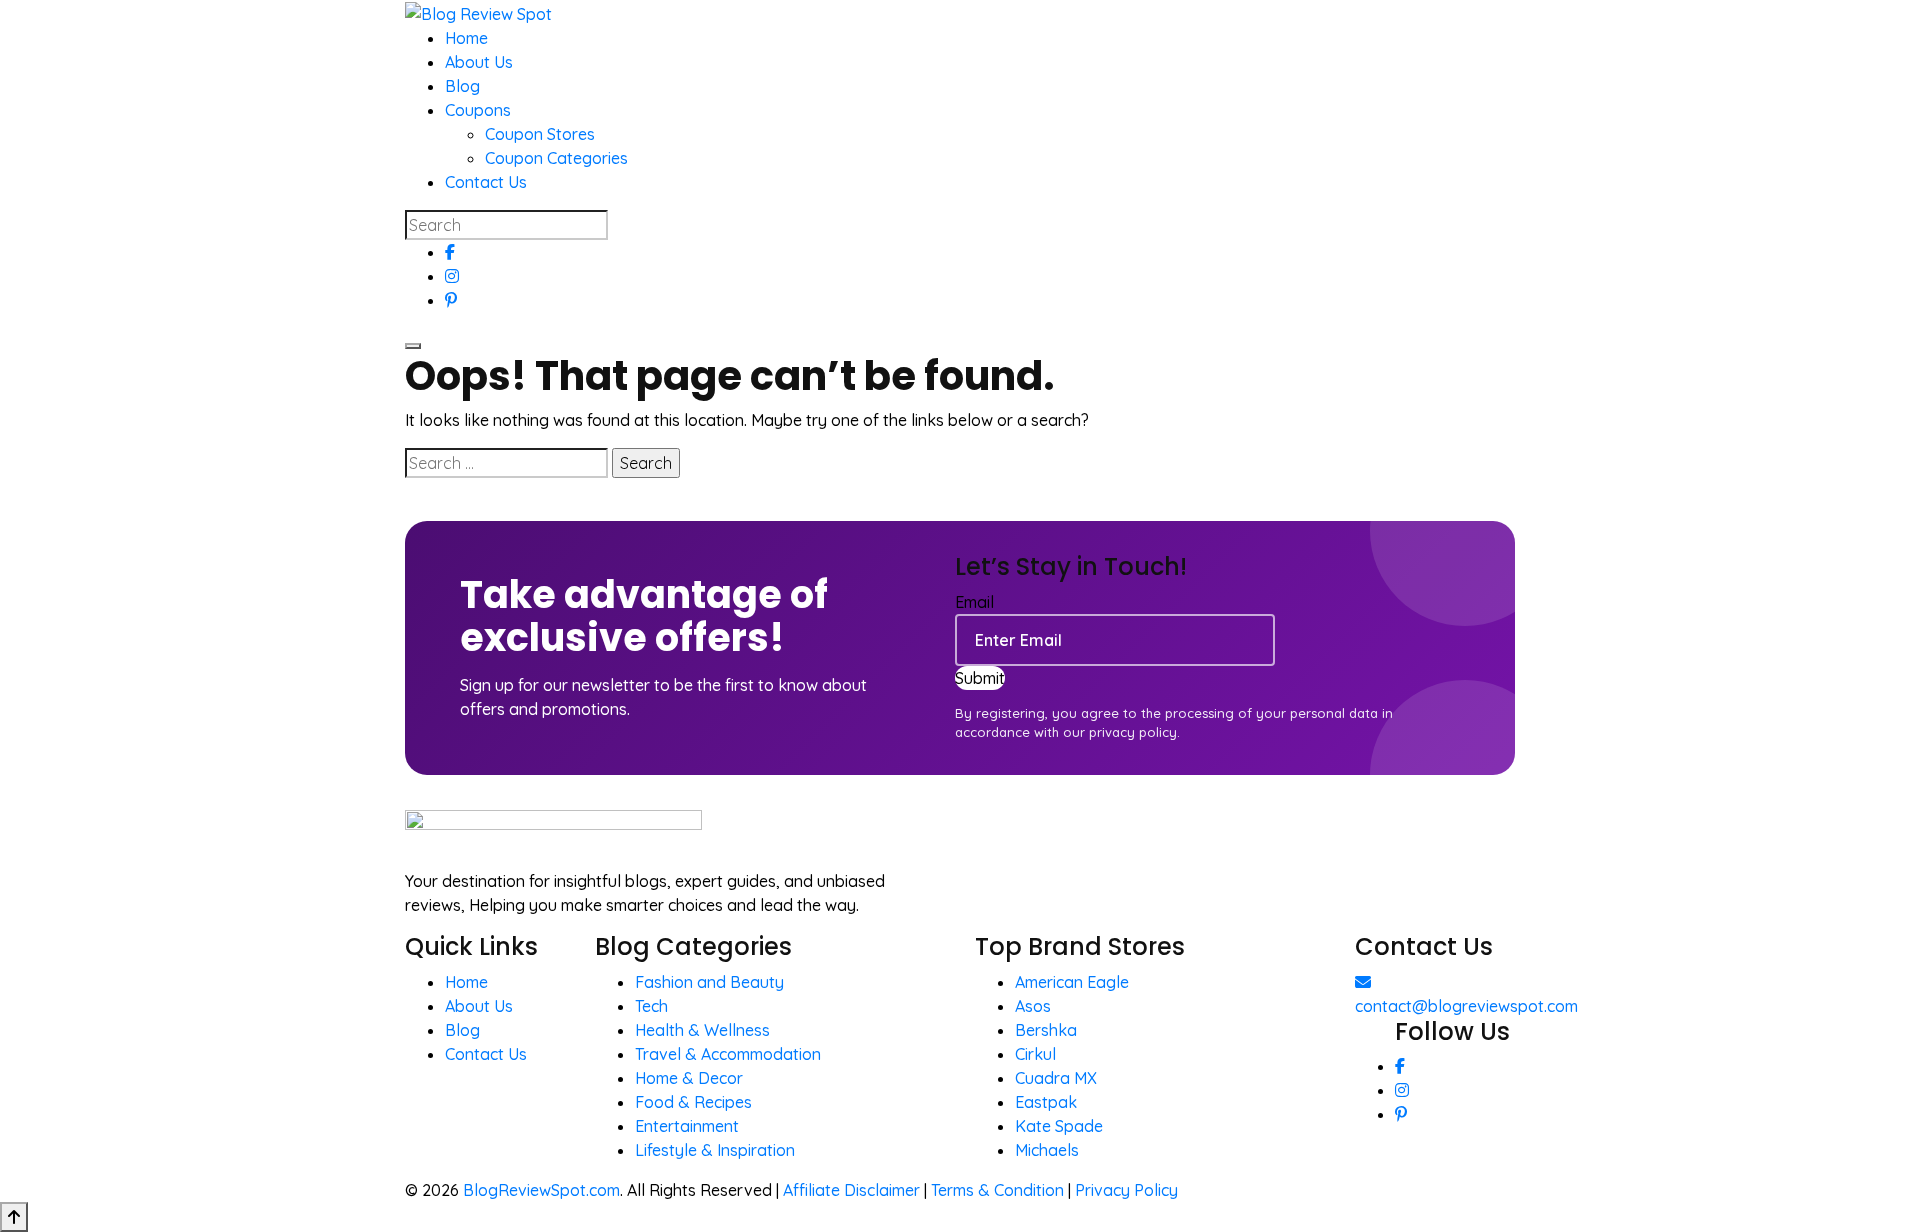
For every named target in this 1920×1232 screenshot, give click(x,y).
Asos (1033, 1006)
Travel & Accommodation (728, 1054)
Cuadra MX (1056, 1078)
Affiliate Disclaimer (851, 1190)
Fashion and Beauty (709, 982)
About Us (479, 62)
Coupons (478, 110)
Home (466, 38)
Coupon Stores (540, 134)
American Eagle (1072, 982)
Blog (462, 86)
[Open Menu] (413, 346)
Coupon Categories (556, 158)
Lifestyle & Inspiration (715, 1150)
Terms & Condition (997, 1190)
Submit (980, 678)
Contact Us (486, 182)
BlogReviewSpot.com (541, 1190)
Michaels (1047, 1150)
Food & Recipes (693, 1102)
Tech (651, 1006)
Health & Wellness (702, 1030)
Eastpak (1046, 1102)
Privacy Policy (1126, 1190)
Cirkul (1035, 1054)
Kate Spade (1059, 1126)
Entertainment (687, 1126)
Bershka (1046, 1030)
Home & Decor (689, 1078)
